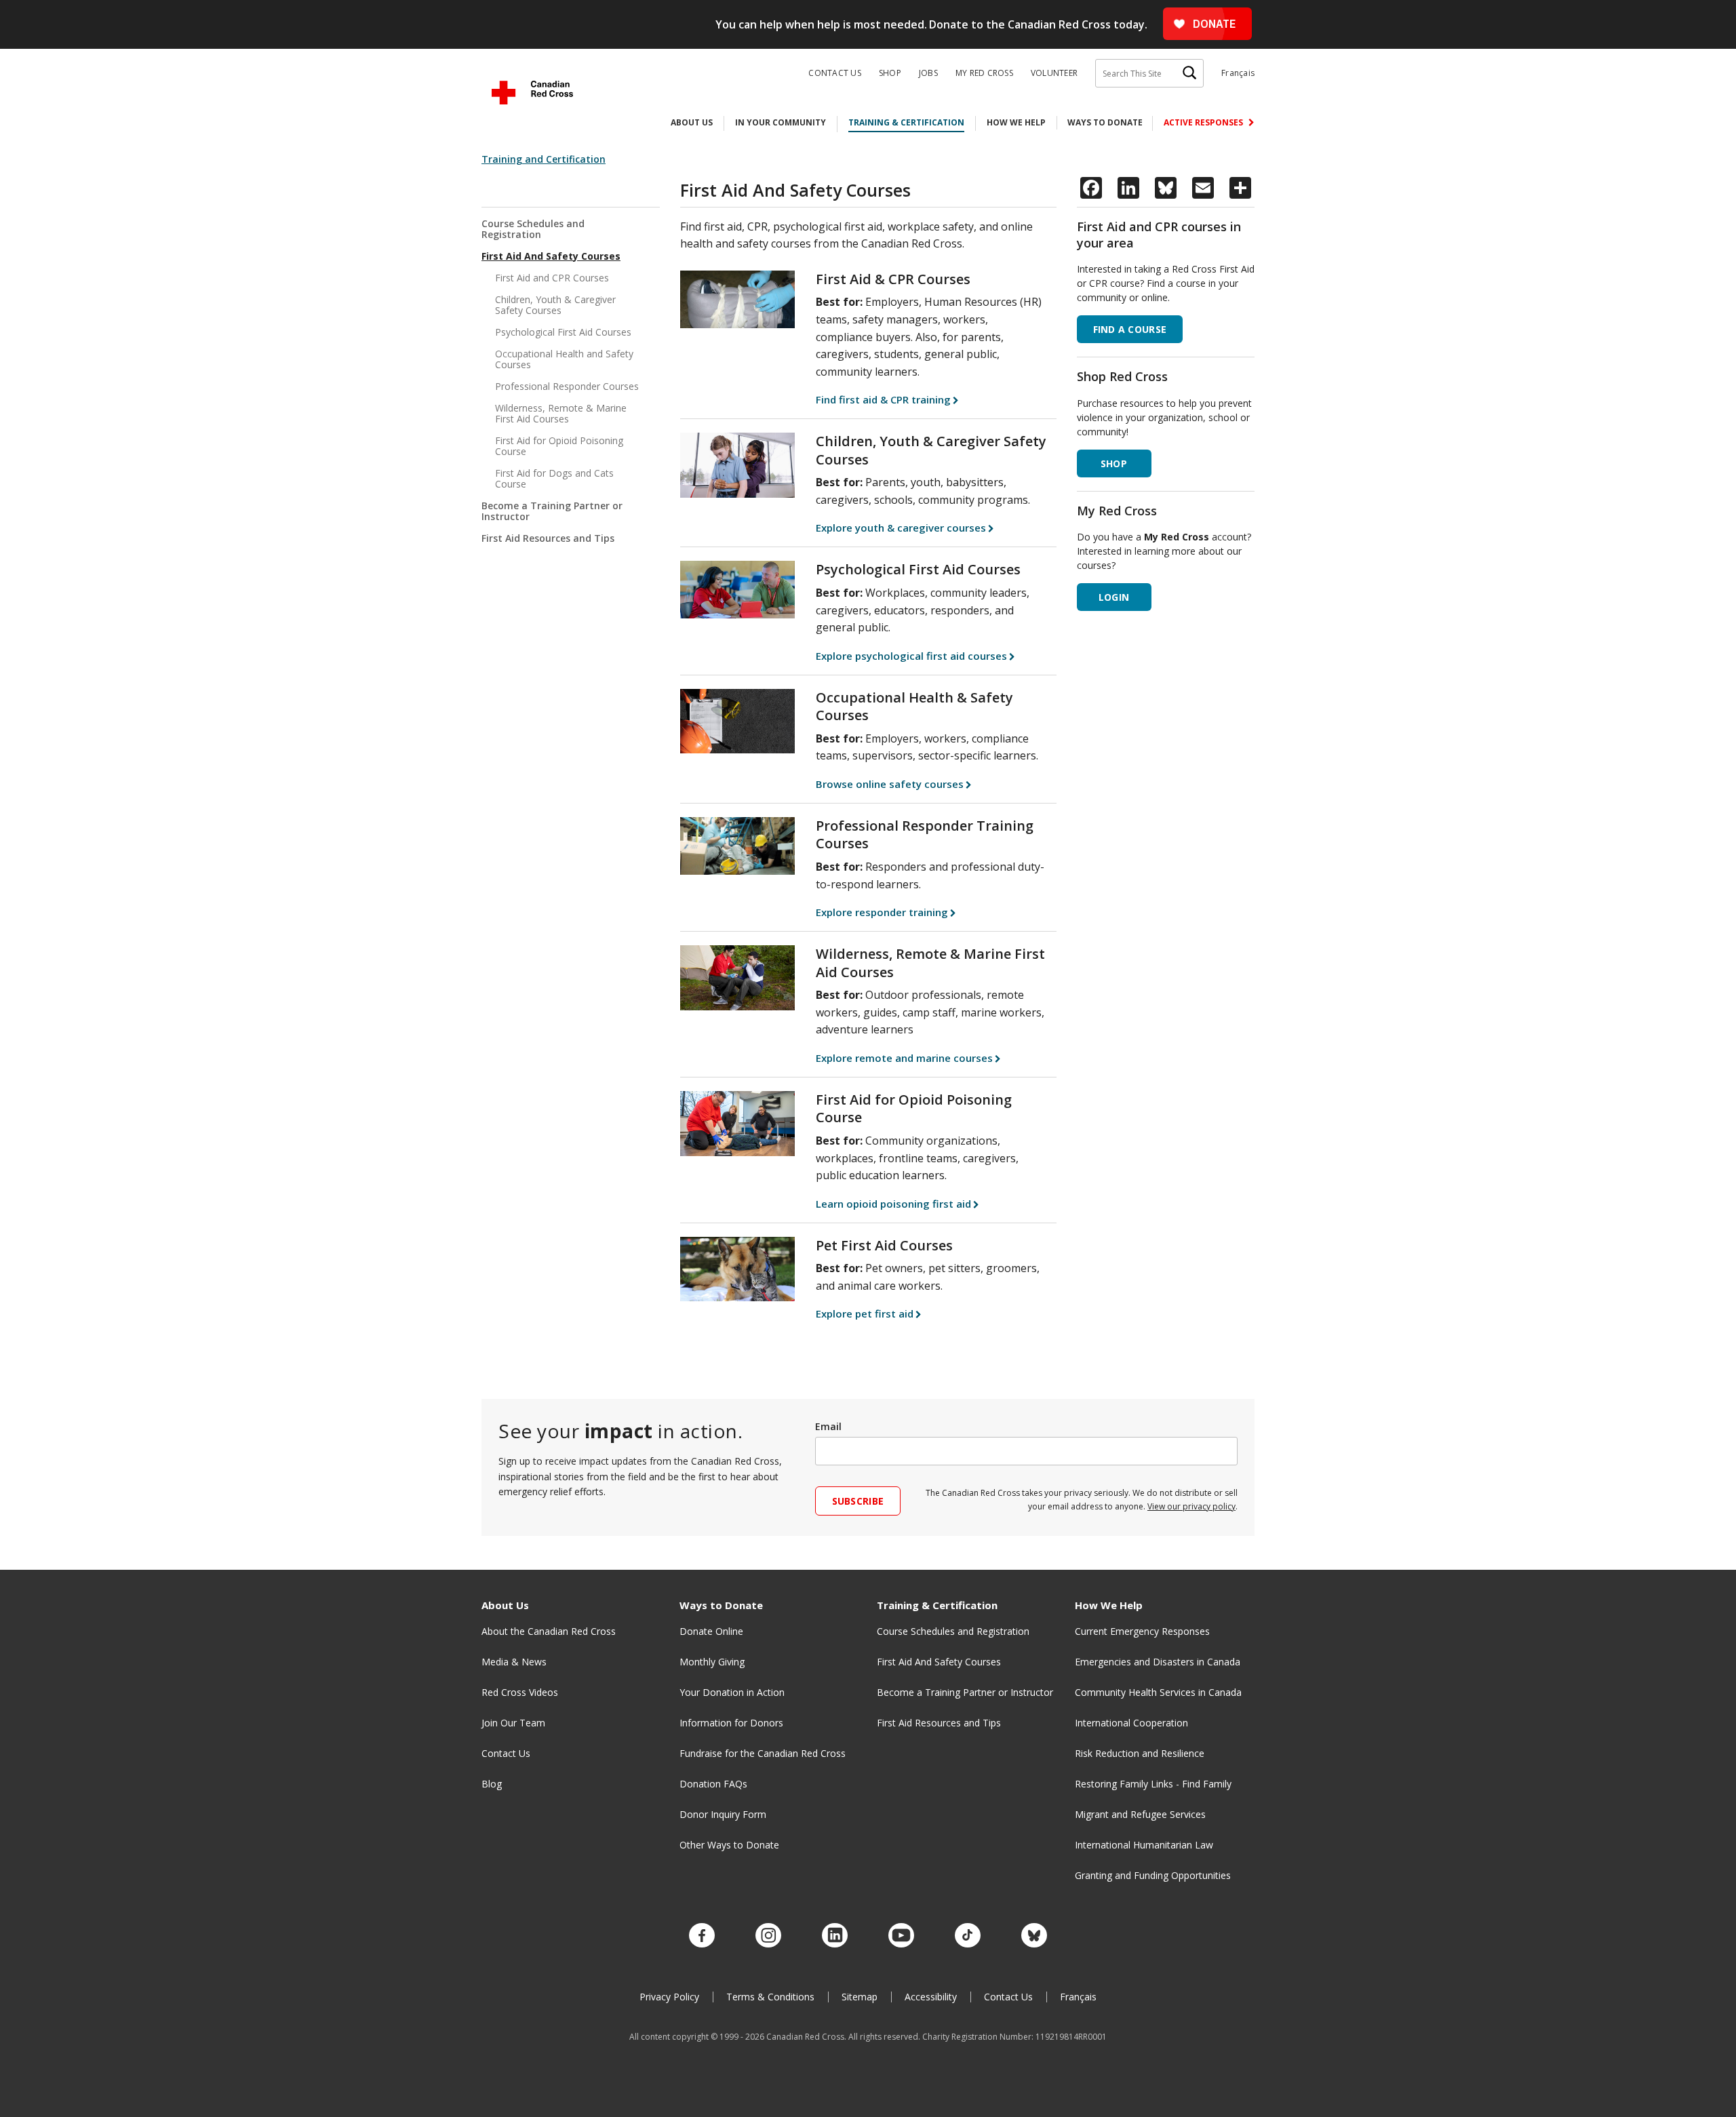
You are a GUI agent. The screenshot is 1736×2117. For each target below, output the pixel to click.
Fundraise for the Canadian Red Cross (763, 1753)
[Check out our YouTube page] (901, 1936)
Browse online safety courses (890, 784)
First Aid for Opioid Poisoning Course (559, 446)
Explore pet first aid (865, 1313)
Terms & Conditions (770, 1997)
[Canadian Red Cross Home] (532, 93)
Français (1238, 73)
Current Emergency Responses (1142, 1631)
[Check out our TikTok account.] (968, 1936)
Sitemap (860, 1997)
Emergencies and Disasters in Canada (1158, 1662)
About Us (692, 122)
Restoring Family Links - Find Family (1153, 1784)
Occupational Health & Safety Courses (914, 707)
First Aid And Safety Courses (551, 256)
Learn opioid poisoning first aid (893, 1204)
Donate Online (711, 1631)
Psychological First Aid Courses (563, 332)
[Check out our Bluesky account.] (1034, 1936)
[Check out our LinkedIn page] (835, 1936)
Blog (492, 1784)
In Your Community (781, 122)
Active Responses (1204, 122)
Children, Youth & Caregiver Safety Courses (555, 305)
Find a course (1130, 329)
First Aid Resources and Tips (548, 538)
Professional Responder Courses (567, 386)
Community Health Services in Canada (1158, 1692)
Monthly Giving (712, 1662)
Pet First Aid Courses (884, 1245)
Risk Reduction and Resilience (1140, 1753)
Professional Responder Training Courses (925, 835)
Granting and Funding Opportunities (1153, 1875)
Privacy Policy (669, 1997)
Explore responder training (882, 912)
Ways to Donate (1105, 122)
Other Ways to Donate (729, 1845)
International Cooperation (1131, 1723)
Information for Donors (731, 1723)
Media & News (514, 1662)
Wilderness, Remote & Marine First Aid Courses (561, 413)
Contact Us (835, 73)
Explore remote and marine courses (904, 1058)
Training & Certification (906, 122)
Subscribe (858, 1501)
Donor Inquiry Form (723, 1814)
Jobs (928, 73)
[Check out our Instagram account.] (768, 1936)
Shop (890, 73)
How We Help (1016, 122)
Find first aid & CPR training (883, 399)
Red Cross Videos (520, 1692)
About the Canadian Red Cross (549, 1631)
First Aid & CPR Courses (893, 279)
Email (828, 1426)
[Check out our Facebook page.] (702, 1936)
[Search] (1189, 73)
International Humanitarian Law (1144, 1845)
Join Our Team (513, 1723)
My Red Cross (984, 73)
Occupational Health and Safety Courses (564, 359)
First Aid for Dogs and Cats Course (554, 478)
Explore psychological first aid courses (911, 656)
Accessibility (931, 1997)
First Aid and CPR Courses (552, 278)
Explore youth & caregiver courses (901, 528)
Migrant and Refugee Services (1140, 1814)
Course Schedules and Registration (533, 230)
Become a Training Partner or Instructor (552, 511)
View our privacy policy (1191, 1506)
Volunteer (1054, 73)
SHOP (1114, 463)
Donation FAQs (713, 1784)
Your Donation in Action (732, 1692)
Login (1114, 597)
